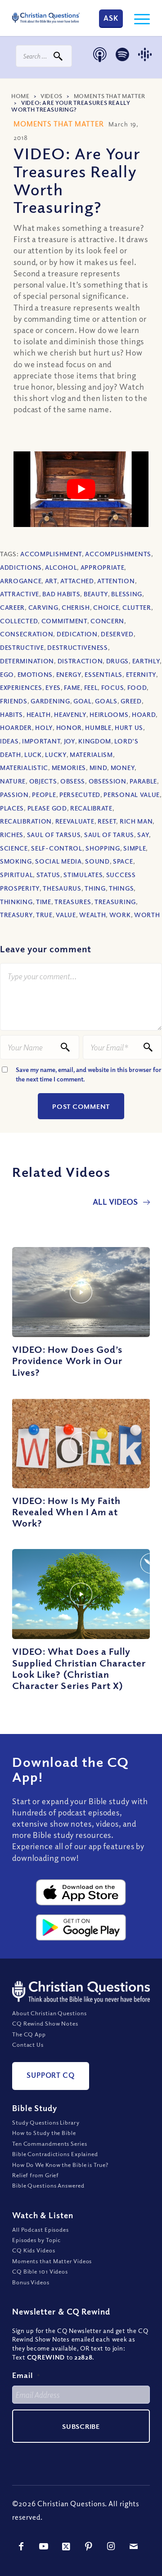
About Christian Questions (49, 2013)
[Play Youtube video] (81, 489)
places (12, 808)
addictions (21, 567)
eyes (53, 687)
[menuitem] (137, 18)
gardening (50, 701)
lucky (56, 754)
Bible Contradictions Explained (55, 2154)
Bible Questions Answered (48, 2185)
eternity (141, 674)
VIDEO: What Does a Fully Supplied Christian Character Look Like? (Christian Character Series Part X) (79, 1668)
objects (43, 781)
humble (98, 727)
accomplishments (118, 554)
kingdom (95, 741)
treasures (73, 902)
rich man (136, 821)
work (120, 915)
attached (77, 581)
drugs (118, 661)
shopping (103, 848)
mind (99, 768)
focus (113, 687)
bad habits (61, 594)
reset (107, 821)
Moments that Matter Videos (52, 2261)
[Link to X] (66, 2546)
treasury (16, 915)
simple (135, 848)
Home (20, 96)
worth (147, 915)
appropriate (103, 567)
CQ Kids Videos (34, 2250)
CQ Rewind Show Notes (45, 2023)
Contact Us (28, 2045)
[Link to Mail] (134, 2546)
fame (72, 687)
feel (91, 687)
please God (47, 808)
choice (106, 607)
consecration (27, 634)
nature (13, 781)
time (44, 902)
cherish (76, 607)
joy (70, 741)
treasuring (115, 902)
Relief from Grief (36, 2175)
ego (7, 674)
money (123, 768)
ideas (9, 741)
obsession (108, 781)
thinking (16, 902)
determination (27, 661)
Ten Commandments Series (50, 2144)
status (48, 875)
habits (11, 714)
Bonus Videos (31, 2282)
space (123, 861)
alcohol (61, 567)
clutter (137, 607)
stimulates (83, 875)
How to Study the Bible (44, 2133)
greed (131, 701)
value (66, 915)
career (12, 607)
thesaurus (62, 888)
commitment (64, 621)
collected (19, 621)
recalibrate (91, 808)
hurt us (129, 727)
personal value (132, 795)
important (41, 741)
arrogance (21, 581)
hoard (144, 714)
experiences (21, 687)
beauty (96, 594)
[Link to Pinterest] (89, 2546)
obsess (73, 781)
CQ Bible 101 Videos (40, 2271)
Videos (52, 96)
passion (14, 795)
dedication (77, 634)
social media (58, 861)
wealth (92, 915)
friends (14, 701)
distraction (80, 661)
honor (69, 727)
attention (116, 581)
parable (143, 781)
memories (69, 768)
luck (33, 754)
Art (51, 581)
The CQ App (29, 2034)
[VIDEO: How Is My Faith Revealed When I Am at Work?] (81, 1443)
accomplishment (51, 554)
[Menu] (137, 18)
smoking (16, 861)
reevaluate (75, 821)
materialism (91, 754)
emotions (35, 674)
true (44, 915)
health (39, 714)
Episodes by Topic (36, 2240)
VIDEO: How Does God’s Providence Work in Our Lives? (67, 1360)
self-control (56, 848)
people (44, 795)
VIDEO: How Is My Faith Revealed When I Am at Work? (66, 1512)
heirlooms (109, 714)
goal (83, 701)
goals (106, 701)
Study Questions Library (46, 2122)
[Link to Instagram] (111, 2546)
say (143, 835)
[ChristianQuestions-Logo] (46, 18)
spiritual (16, 875)
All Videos (116, 1202)
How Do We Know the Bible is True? (60, 2165)
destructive (22, 647)
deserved (117, 634)
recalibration (26, 821)
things (121, 888)
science (14, 848)
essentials (103, 674)
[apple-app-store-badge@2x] (81, 1892)
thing (95, 888)
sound (97, 861)
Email (26, 2375)
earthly (146, 661)
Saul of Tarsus (54, 835)
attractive (20, 594)
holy (44, 727)
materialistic (24, 768)
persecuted (80, 795)
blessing (127, 594)
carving (43, 607)
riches (12, 835)
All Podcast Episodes (40, 2229)
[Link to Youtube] (44, 2546)
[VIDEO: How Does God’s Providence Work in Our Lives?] (81, 1292)
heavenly (70, 714)
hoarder (16, 727)
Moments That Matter (110, 96)
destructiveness (78, 647)
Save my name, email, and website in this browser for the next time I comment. (89, 1074)
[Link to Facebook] (21, 2546)
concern (107, 621)
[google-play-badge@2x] (81, 1927)
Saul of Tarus (109, 835)
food (137, 687)
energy (69, 674)
